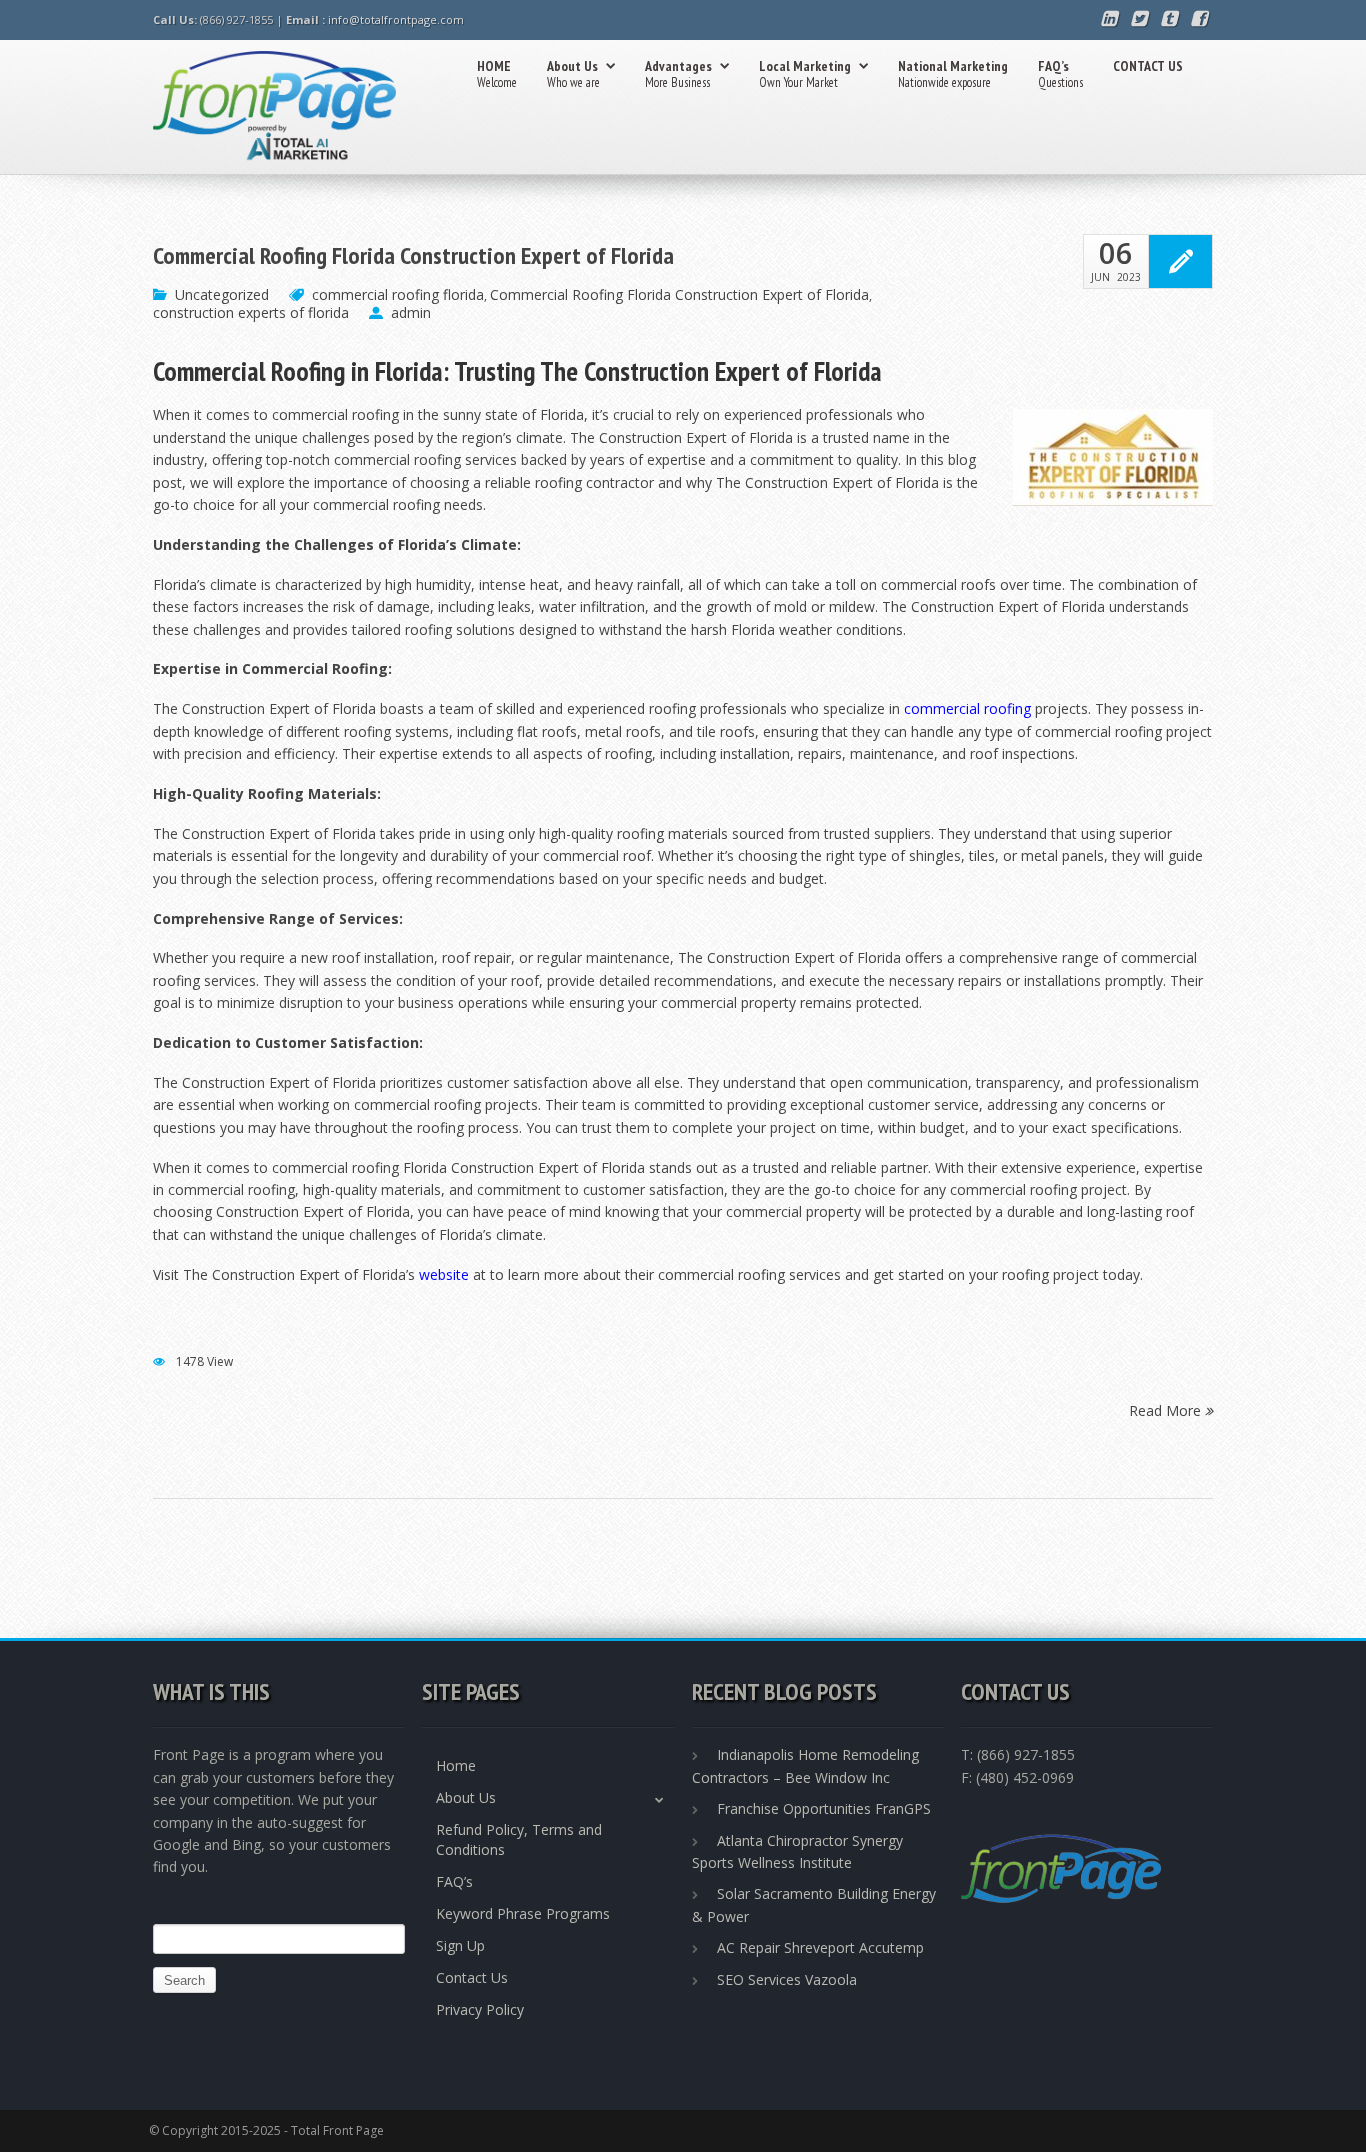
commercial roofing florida (398, 294)
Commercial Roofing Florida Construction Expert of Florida (413, 255)
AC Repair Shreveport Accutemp (820, 1947)
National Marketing (953, 74)
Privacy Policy (480, 2009)
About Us (573, 74)
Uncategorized (222, 294)
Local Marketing (805, 74)
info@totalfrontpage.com (396, 19)
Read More (1167, 1409)
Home (456, 1765)
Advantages (678, 74)
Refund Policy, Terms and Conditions (519, 1839)
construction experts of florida (251, 312)
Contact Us (472, 1977)
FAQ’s (1060, 74)
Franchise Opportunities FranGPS (824, 1808)
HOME (497, 74)
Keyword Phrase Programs (523, 1913)
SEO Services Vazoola (787, 1979)
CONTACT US (1148, 66)
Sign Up (460, 1945)
